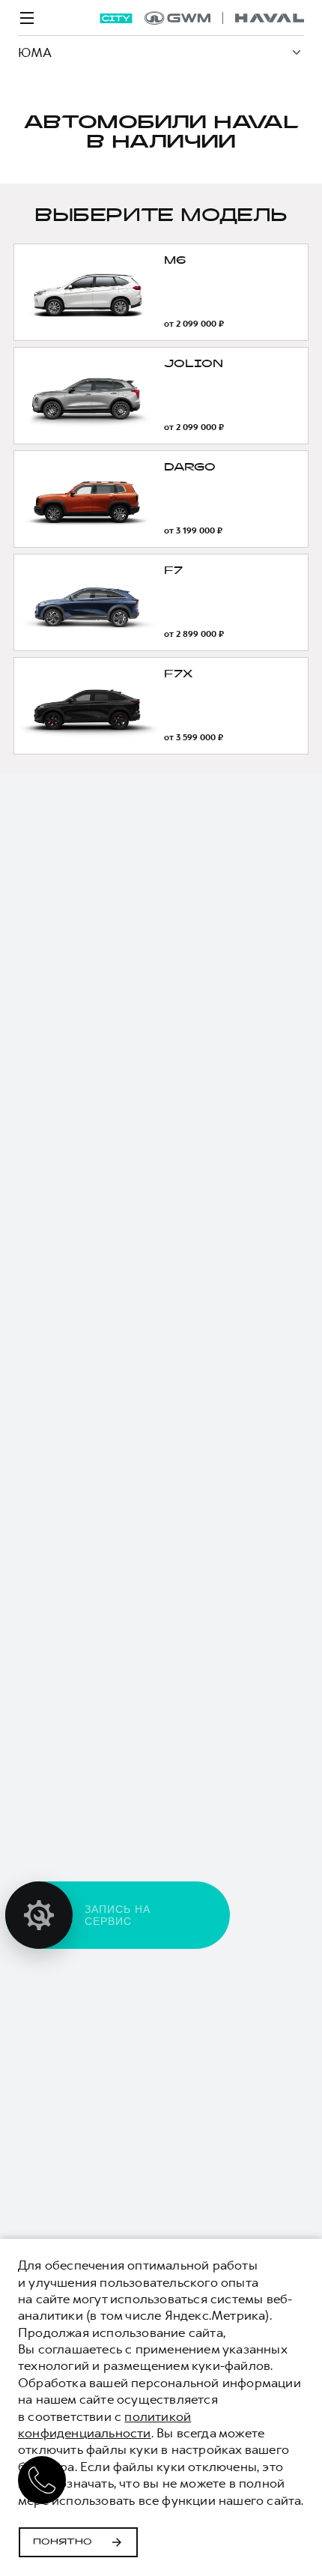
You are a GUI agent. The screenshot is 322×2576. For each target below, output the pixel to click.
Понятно (63, 2542)
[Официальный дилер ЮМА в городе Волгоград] (224, 18)
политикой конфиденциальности (104, 2425)
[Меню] (27, 18)
